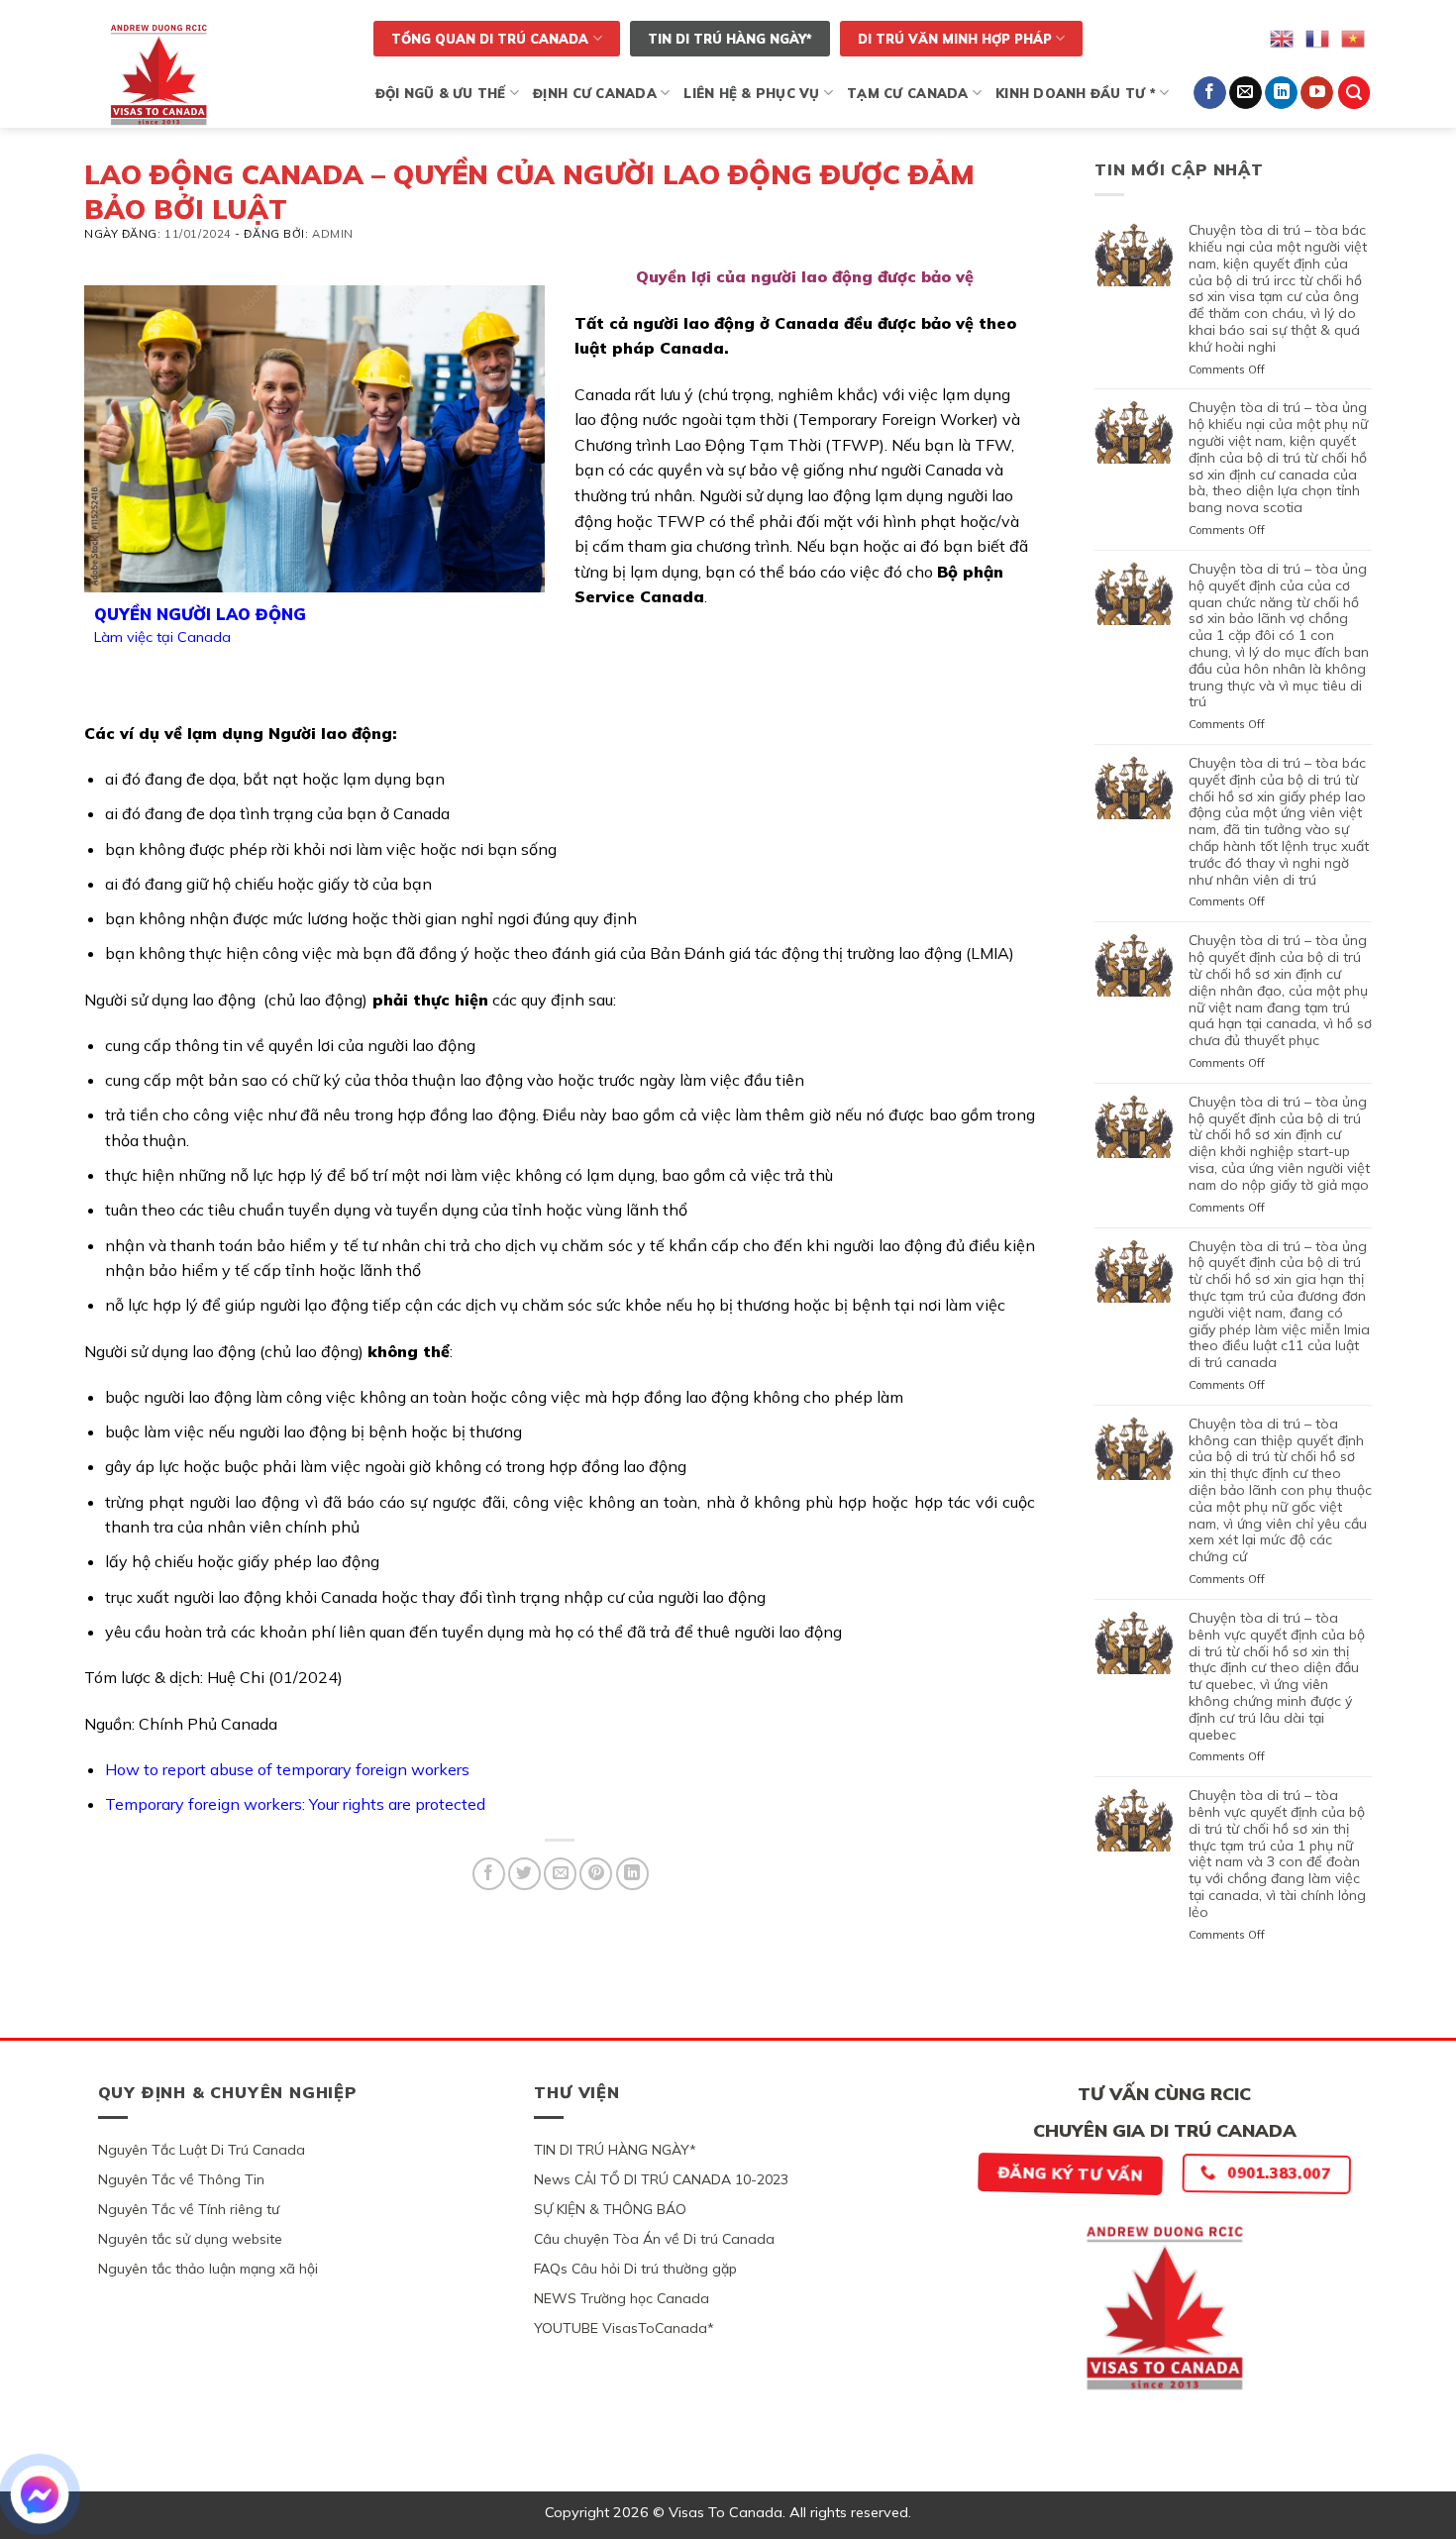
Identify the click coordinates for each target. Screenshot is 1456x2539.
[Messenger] (40, 2494)
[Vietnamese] (1354, 37)
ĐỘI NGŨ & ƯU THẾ (441, 93)
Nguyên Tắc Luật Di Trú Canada (202, 2150)
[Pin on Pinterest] (596, 1874)
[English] (1283, 37)
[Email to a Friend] (560, 1874)
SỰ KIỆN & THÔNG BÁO (610, 2209)
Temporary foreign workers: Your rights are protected (295, 1804)
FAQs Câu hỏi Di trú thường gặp (635, 2269)
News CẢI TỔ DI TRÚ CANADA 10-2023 (661, 2179)
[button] (1354, 93)
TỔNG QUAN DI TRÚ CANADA (490, 39)
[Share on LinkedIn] (632, 1874)
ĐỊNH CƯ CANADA (595, 93)
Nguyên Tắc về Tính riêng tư (189, 2209)
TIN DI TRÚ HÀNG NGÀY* (730, 39)
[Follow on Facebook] (1210, 93)
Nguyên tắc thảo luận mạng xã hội (208, 2269)
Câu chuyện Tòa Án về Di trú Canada (654, 2239)
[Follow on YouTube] (1317, 93)
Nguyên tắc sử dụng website (190, 2239)
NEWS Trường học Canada (622, 2298)
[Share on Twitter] (524, 1874)
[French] (1318, 37)
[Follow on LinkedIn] (1281, 93)
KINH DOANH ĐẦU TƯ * (1076, 93)
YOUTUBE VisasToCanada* (624, 2328)
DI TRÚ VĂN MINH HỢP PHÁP (955, 39)
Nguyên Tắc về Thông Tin (181, 2179)
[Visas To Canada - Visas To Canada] (216, 74)
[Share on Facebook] (489, 1874)
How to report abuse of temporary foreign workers (287, 1769)
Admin (333, 234)
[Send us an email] (1246, 93)
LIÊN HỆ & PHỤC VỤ (751, 93)
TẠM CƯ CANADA (907, 93)
